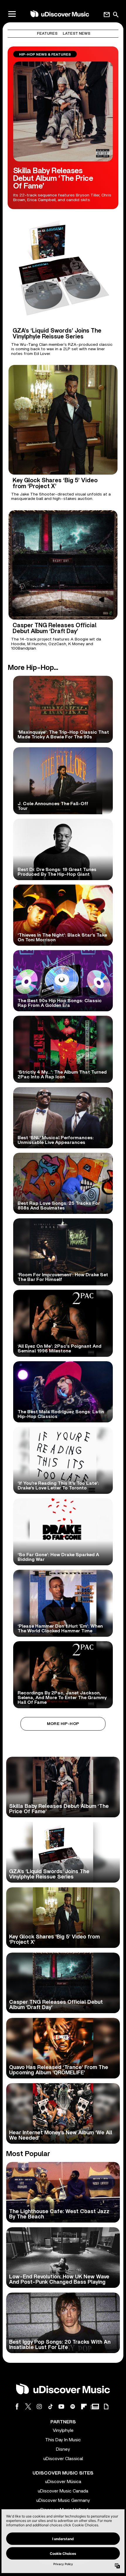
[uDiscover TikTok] (50, 2406)
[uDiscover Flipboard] (84, 2406)
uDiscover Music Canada (63, 2491)
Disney (63, 2449)
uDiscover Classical (63, 2459)
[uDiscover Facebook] (17, 2406)
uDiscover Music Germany (63, 2500)
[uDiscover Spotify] (73, 2406)
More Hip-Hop (63, 1724)
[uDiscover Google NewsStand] (95, 2406)
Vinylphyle (63, 2430)
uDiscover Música (63, 2482)
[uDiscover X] (28, 2406)
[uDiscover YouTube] (62, 2406)
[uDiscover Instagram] (39, 2406)
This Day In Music (63, 2440)
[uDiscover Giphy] (106, 2406)
